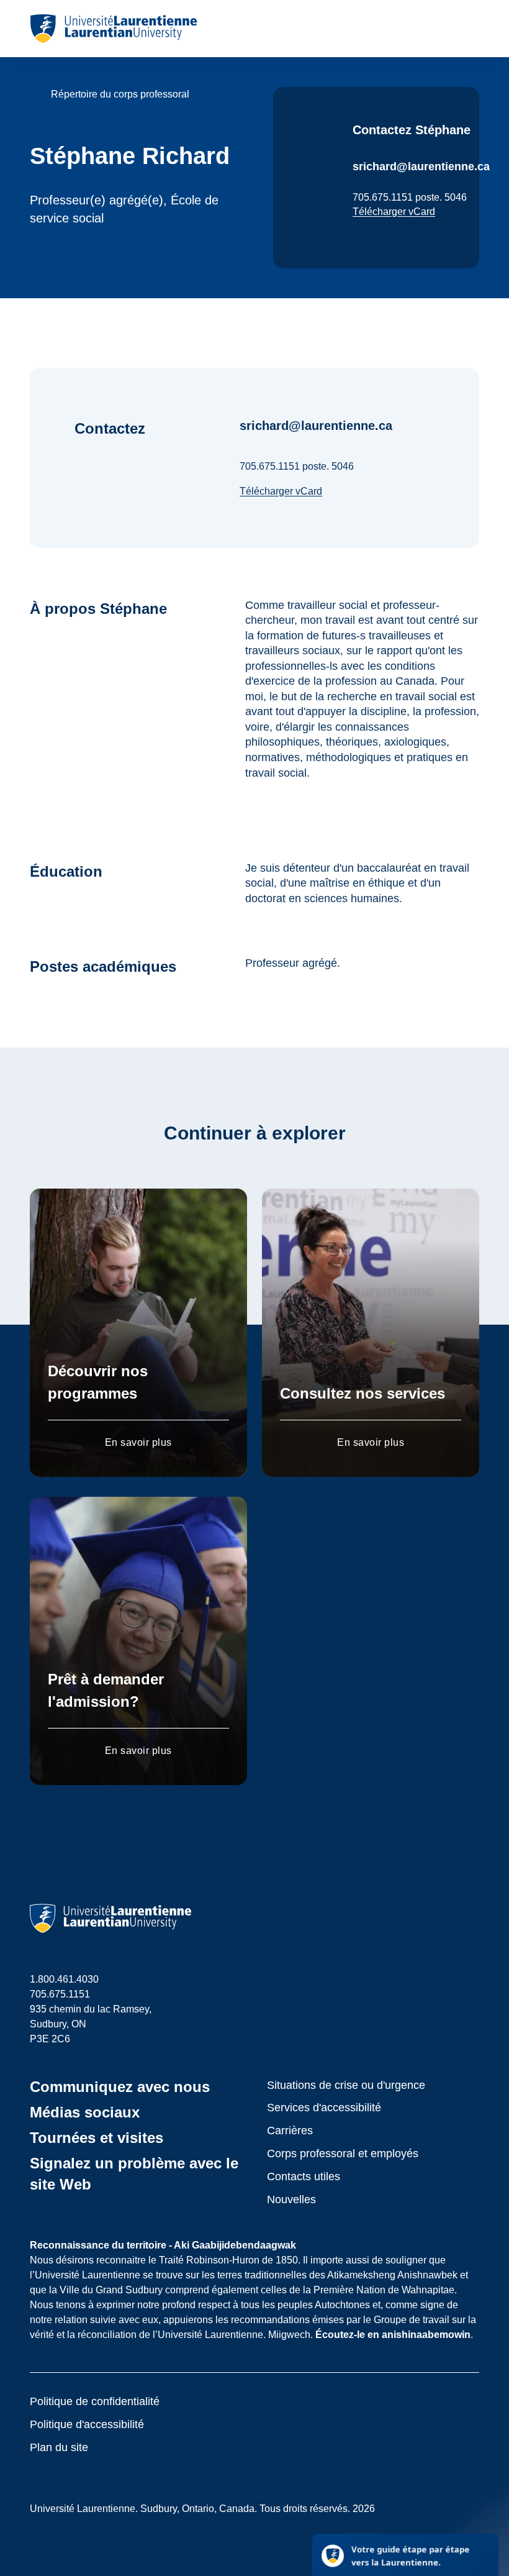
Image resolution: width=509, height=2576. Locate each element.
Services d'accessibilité (324, 2108)
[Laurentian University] (113, 29)
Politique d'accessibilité (87, 2424)
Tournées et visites (97, 2138)
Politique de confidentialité (95, 2401)
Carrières (290, 2131)
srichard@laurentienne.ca (421, 167)
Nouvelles (291, 2199)
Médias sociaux (85, 2112)
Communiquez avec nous (120, 2087)
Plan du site (59, 2447)
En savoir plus (138, 1442)
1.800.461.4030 (64, 1979)
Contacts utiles (304, 2176)
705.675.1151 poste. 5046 (410, 197)
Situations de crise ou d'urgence (346, 2085)
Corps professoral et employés (343, 2154)
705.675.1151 (60, 1994)
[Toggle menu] (469, 29)
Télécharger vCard (394, 212)
